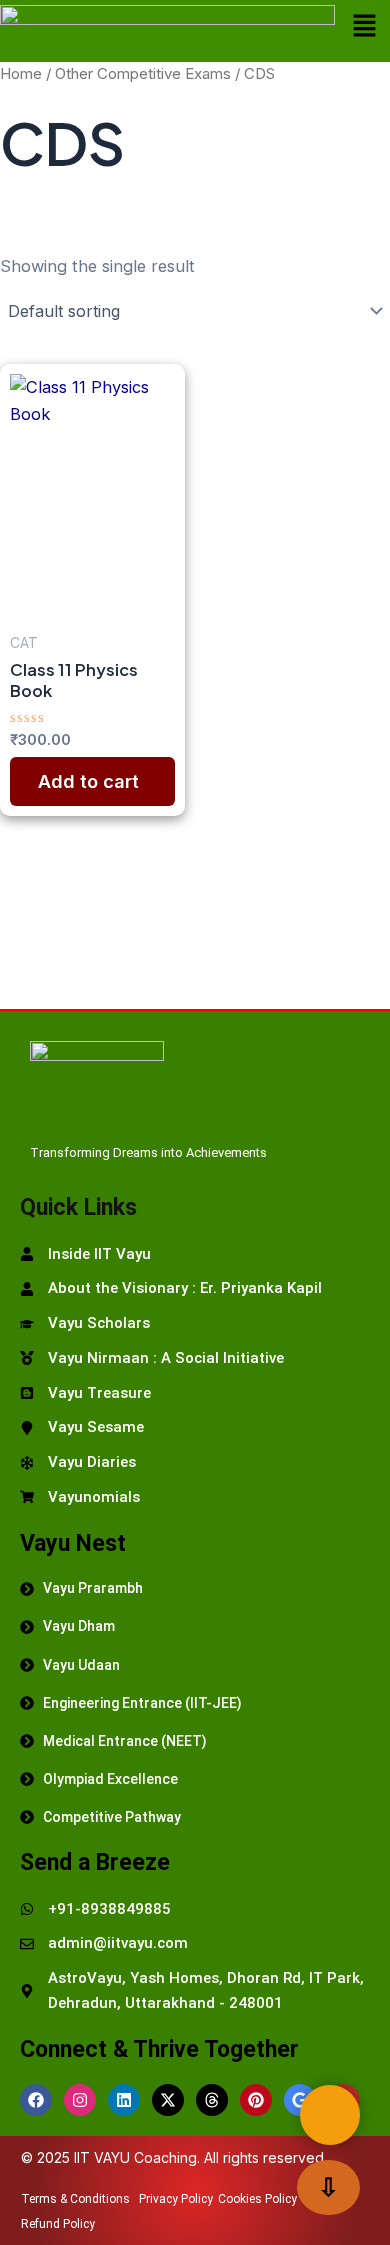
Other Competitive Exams (143, 73)
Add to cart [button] (88, 781)
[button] (364, 26)
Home (21, 73)
